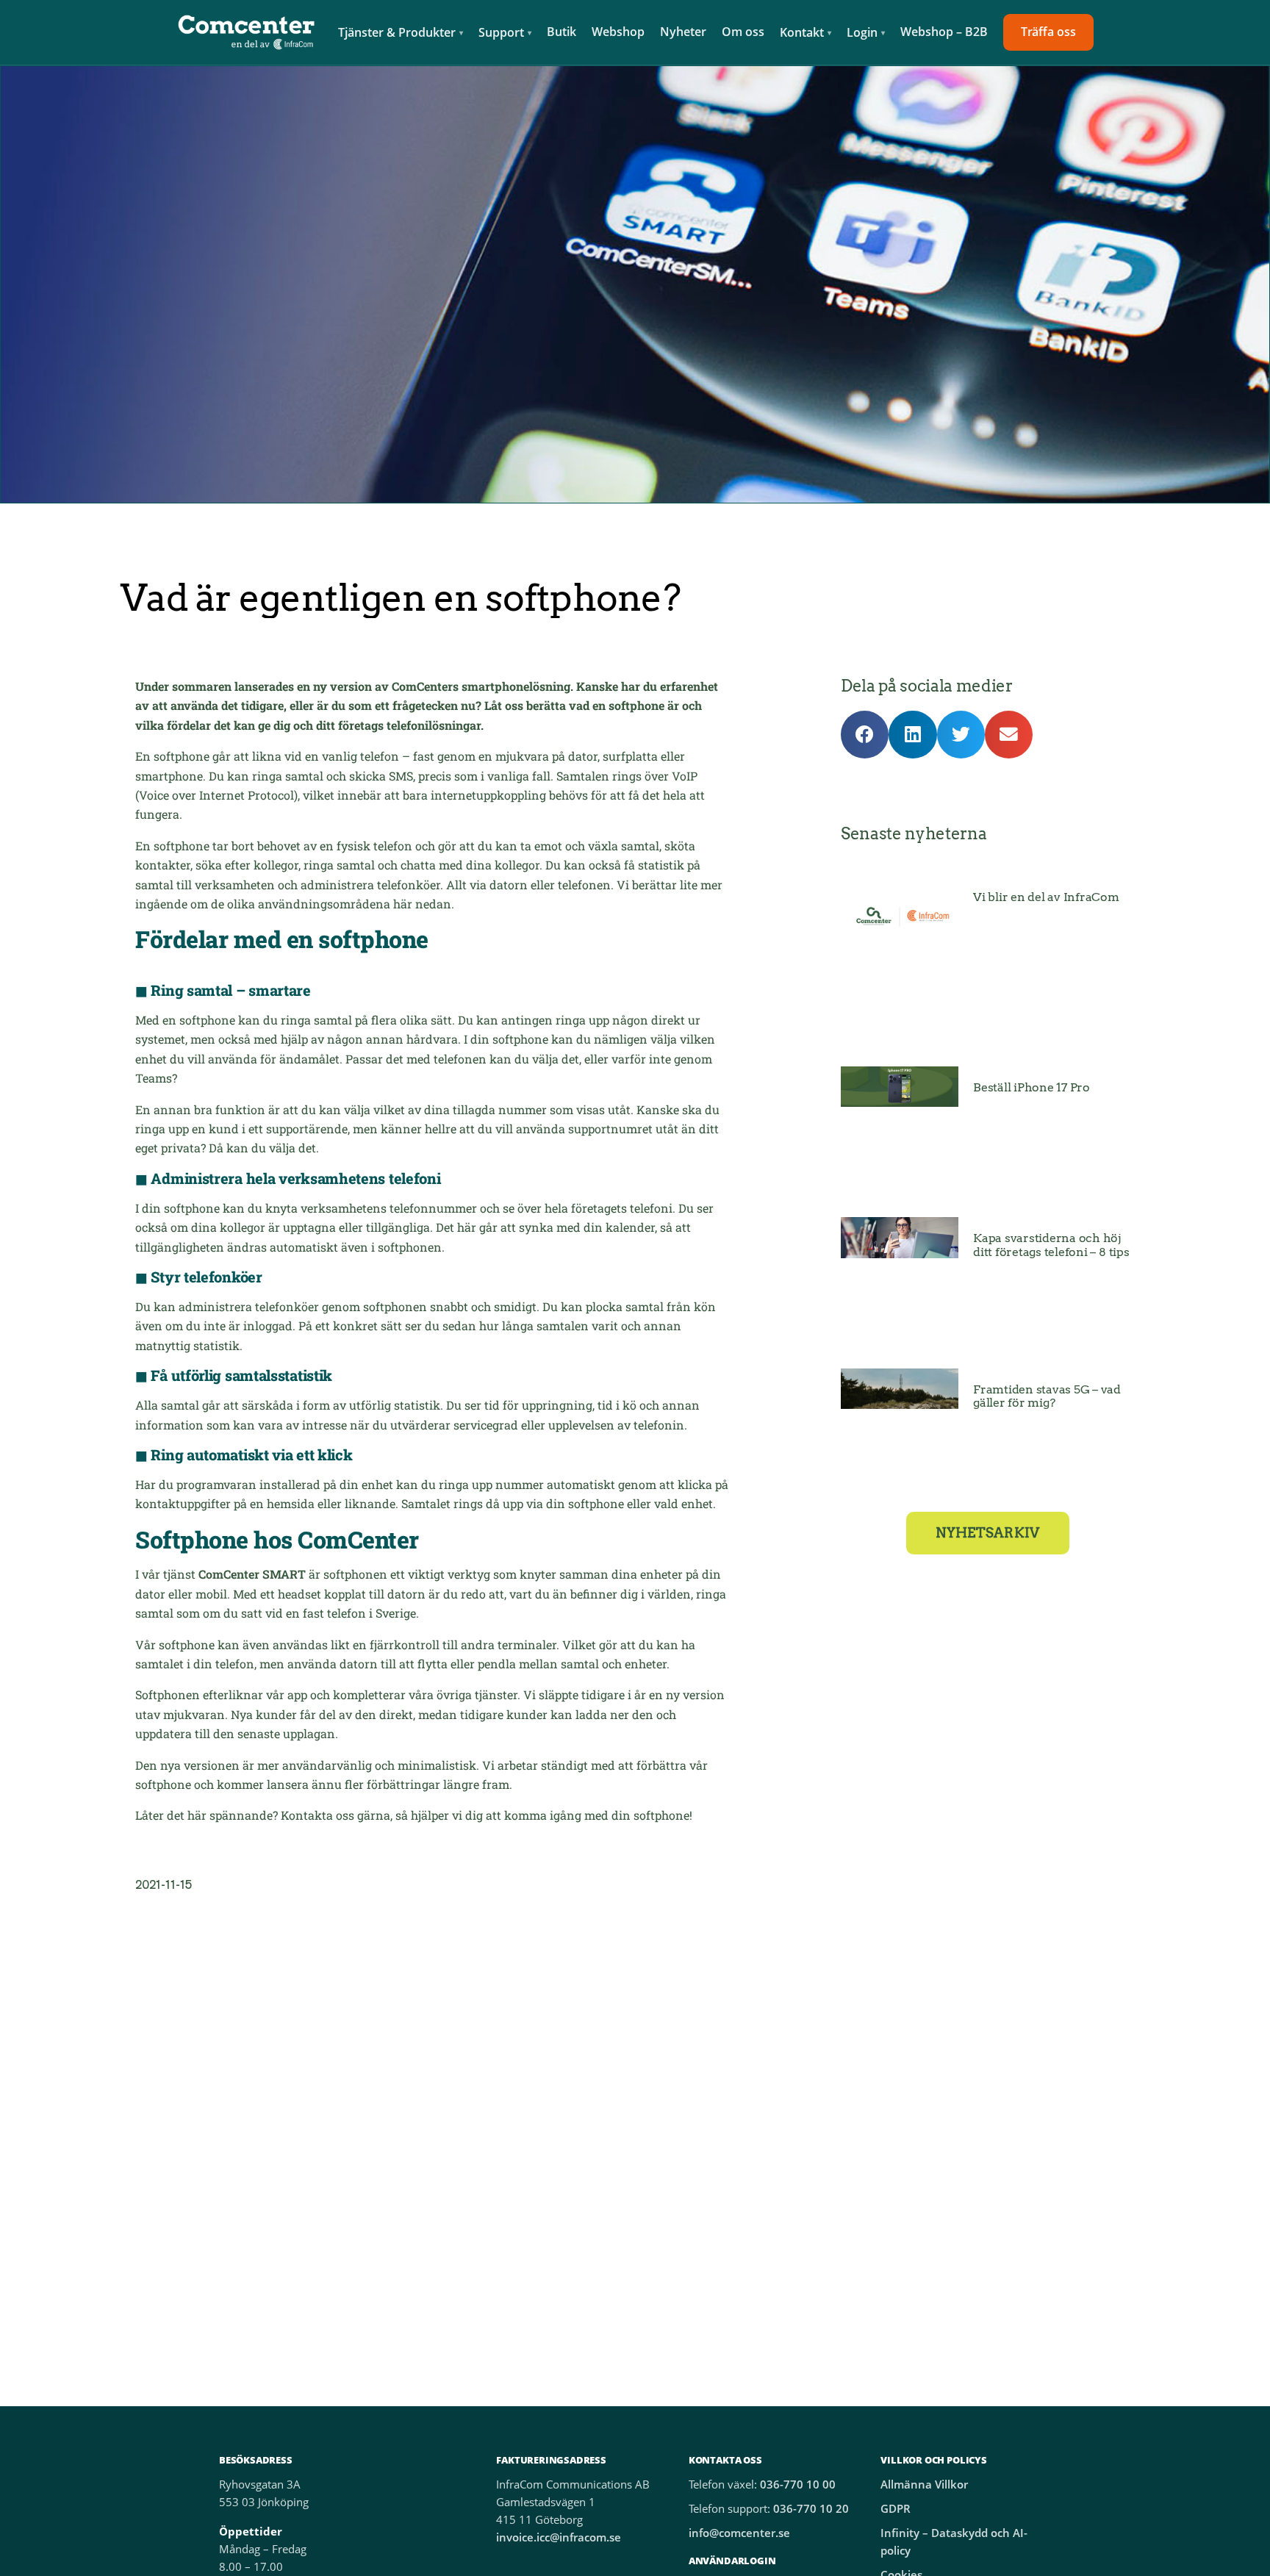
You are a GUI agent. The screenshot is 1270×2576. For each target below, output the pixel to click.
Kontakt (802, 32)
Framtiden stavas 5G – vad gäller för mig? (1047, 1396)
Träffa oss (1048, 32)
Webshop (618, 32)
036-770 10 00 (798, 2484)
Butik (562, 32)
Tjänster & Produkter (397, 32)
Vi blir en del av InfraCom (1046, 897)
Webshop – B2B (944, 32)
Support (501, 32)
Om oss (743, 32)
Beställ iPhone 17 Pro (1032, 1087)
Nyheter (683, 32)
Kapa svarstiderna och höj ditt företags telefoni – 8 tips (1051, 1245)
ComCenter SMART (252, 1574)
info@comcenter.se (739, 2533)
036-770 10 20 (811, 2509)
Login (862, 32)
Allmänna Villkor (924, 2484)
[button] (865, 735)
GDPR (896, 2509)
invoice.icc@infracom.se (559, 2537)
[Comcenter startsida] (247, 32)
